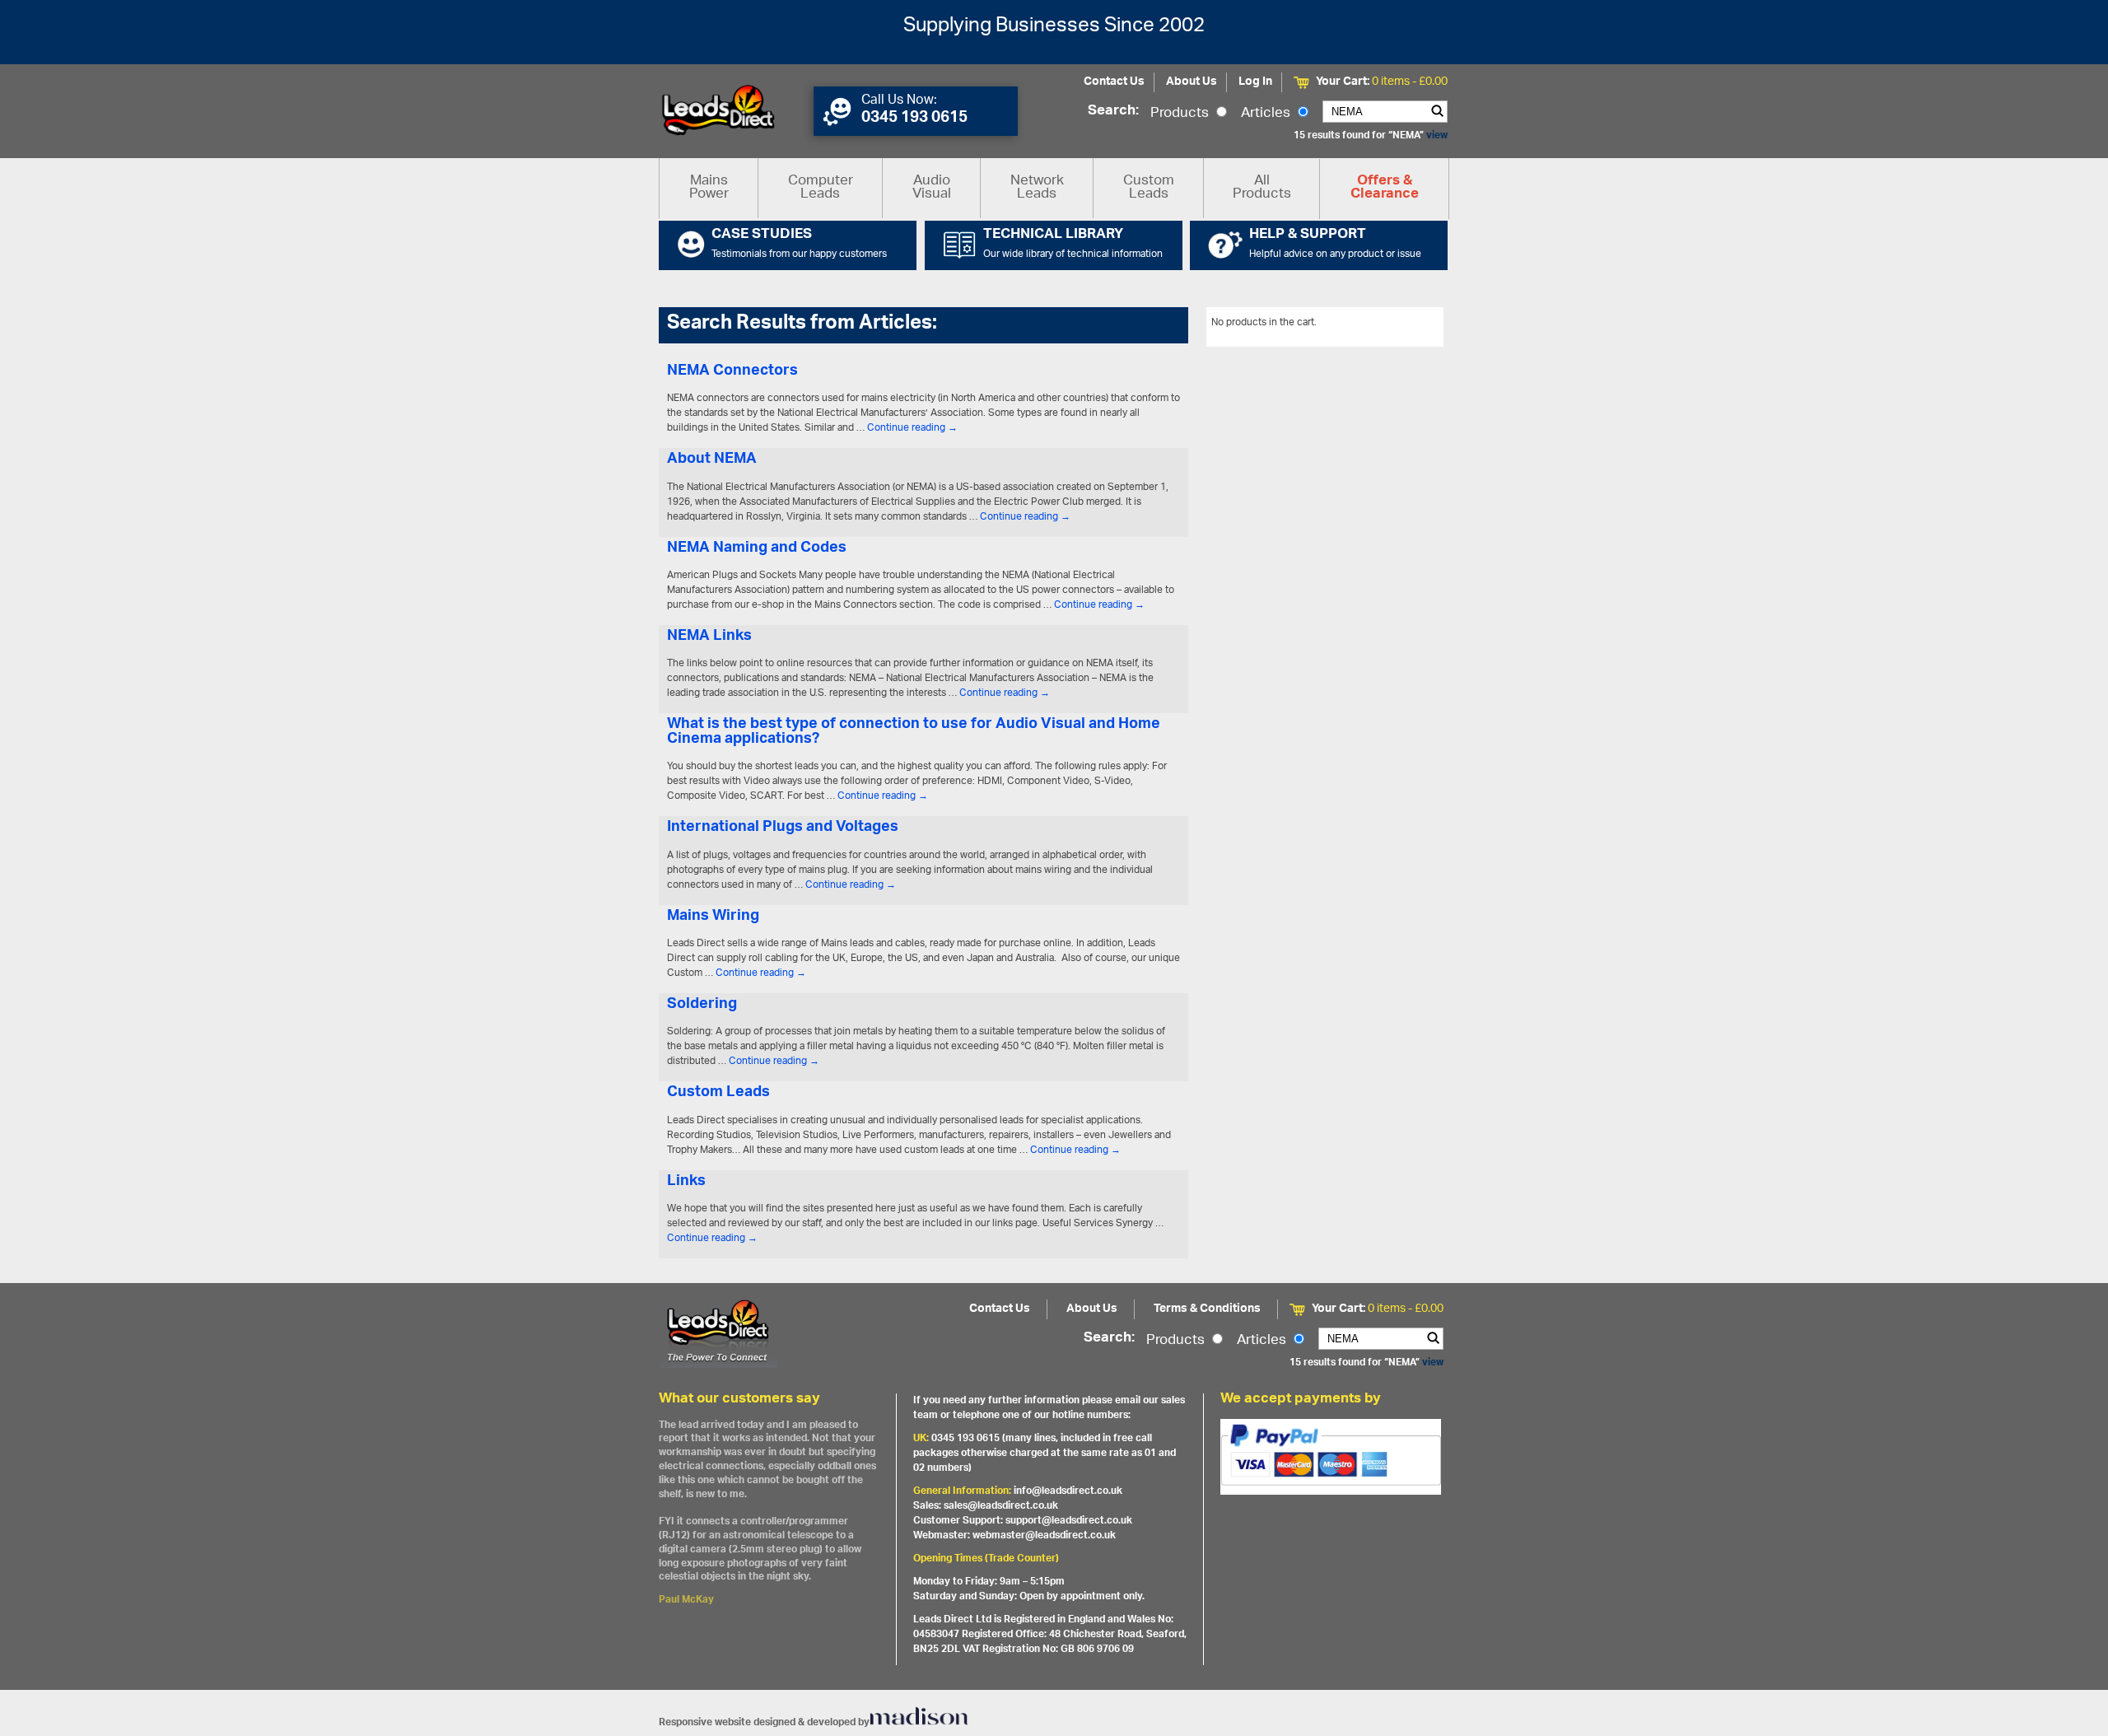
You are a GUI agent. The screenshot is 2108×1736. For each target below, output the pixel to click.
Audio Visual (932, 188)
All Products (1262, 188)
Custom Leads (1149, 188)
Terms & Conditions (1207, 1309)
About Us (1192, 82)
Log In (1255, 82)
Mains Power (709, 188)
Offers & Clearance (1385, 189)
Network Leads (1037, 188)
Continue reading (912, 428)
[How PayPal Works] (1331, 1457)
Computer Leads (821, 188)
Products (1181, 114)
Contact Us (1114, 82)
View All (1413, 325)
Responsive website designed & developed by (764, 1722)
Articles (1267, 114)
